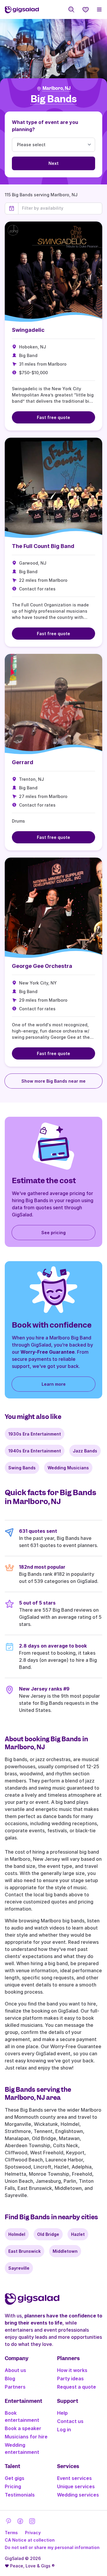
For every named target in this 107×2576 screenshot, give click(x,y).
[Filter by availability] (60, 208)
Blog (10, 2379)
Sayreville (19, 2268)
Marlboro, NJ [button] (56, 88)
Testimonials (20, 2495)
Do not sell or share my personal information (52, 2547)
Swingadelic (28, 330)
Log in (64, 2430)
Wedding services (78, 2495)
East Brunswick (25, 2251)
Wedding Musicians (68, 1468)
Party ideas (70, 2379)
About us (15, 2370)
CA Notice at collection (30, 2540)
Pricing (13, 2486)
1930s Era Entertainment (35, 1434)
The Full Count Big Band (43, 546)
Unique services (76, 2486)
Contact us (70, 2421)
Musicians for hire (26, 2437)
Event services (74, 2478)
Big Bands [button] (54, 99)
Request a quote (77, 2387)
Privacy (33, 2533)
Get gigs (15, 2478)
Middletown (65, 2251)
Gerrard (23, 762)
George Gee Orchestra (42, 966)
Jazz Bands (85, 1451)
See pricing (53, 1233)
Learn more (54, 1384)
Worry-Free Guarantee (48, 1352)
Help (62, 2413)
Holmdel (17, 2234)
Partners (15, 2387)
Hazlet (78, 2234)
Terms (11, 2533)
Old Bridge (48, 2234)
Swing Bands (22, 1468)
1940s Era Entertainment (35, 1451)
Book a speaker (23, 2428)
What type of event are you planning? (45, 126)
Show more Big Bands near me (53, 1081)
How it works (72, 2370)
